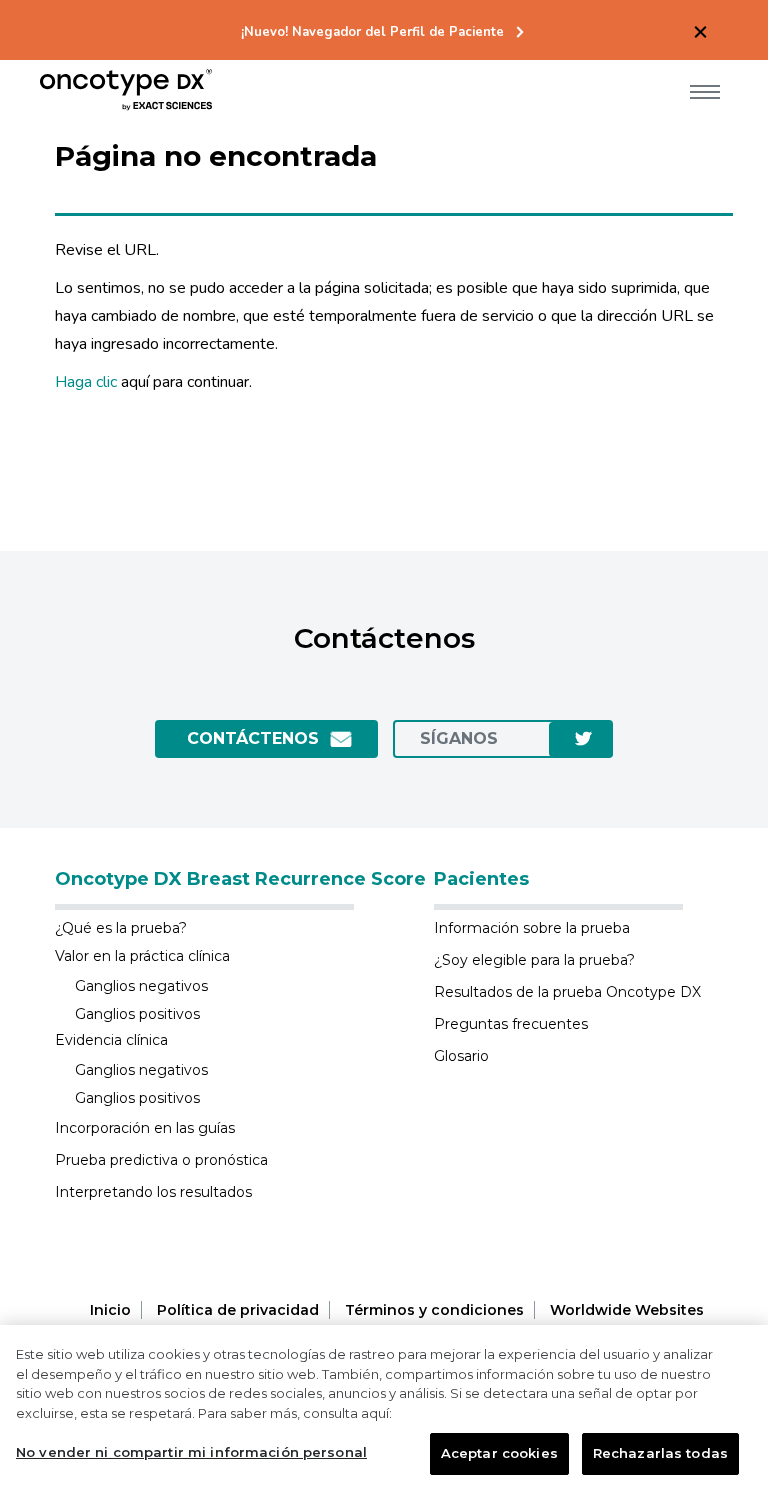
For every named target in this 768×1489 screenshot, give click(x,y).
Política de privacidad (238, 1310)
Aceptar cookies (499, 1453)
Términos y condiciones (434, 1310)
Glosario (461, 1056)
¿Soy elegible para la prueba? (534, 960)
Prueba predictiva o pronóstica (161, 1160)
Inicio (110, 1310)
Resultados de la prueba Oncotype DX (567, 992)
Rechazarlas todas (660, 1453)
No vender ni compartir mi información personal (191, 1452)
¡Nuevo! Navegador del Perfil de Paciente (372, 32)
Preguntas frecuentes (511, 1024)
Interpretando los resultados (153, 1192)
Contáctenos (253, 738)
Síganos (459, 738)
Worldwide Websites (627, 1310)
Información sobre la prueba (532, 928)
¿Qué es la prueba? (121, 928)
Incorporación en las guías (145, 1128)
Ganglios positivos (137, 1014)
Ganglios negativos (141, 986)
